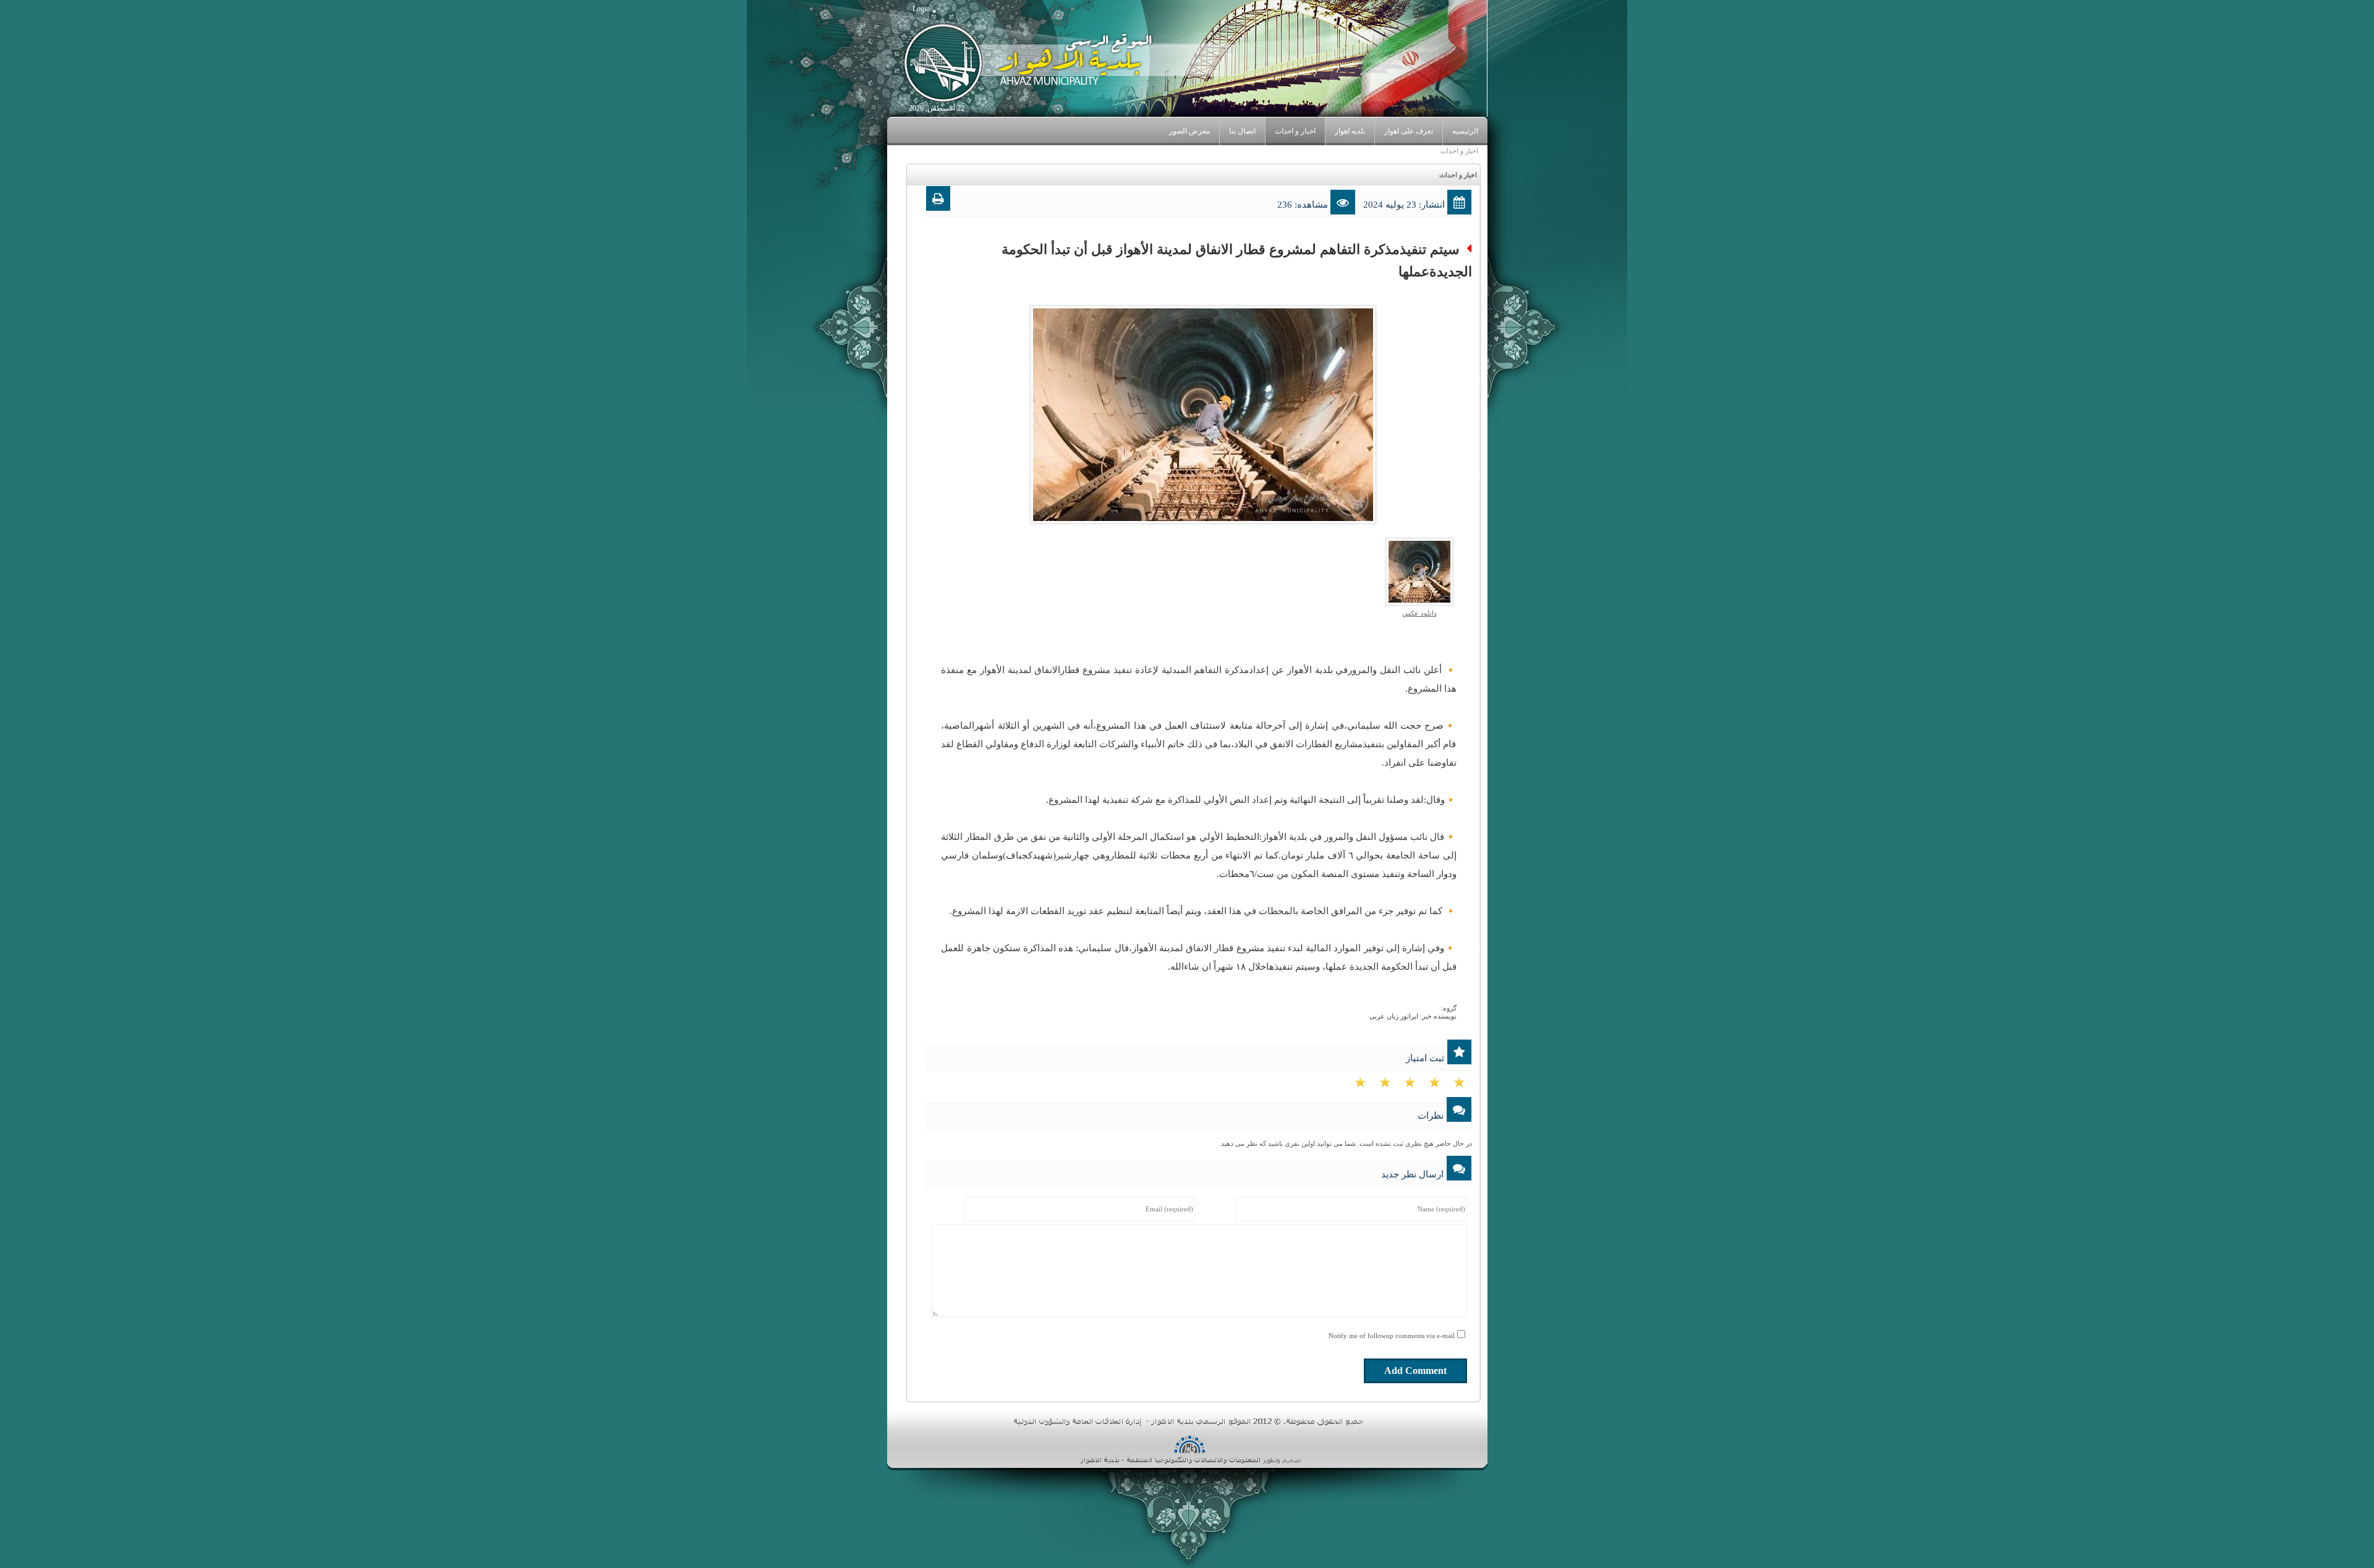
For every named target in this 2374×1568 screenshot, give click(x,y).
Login (921, 9)
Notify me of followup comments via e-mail (1392, 1336)
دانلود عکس (1419, 613)
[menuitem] (1408, 131)
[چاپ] (938, 201)
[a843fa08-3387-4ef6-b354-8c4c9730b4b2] (1419, 571)
